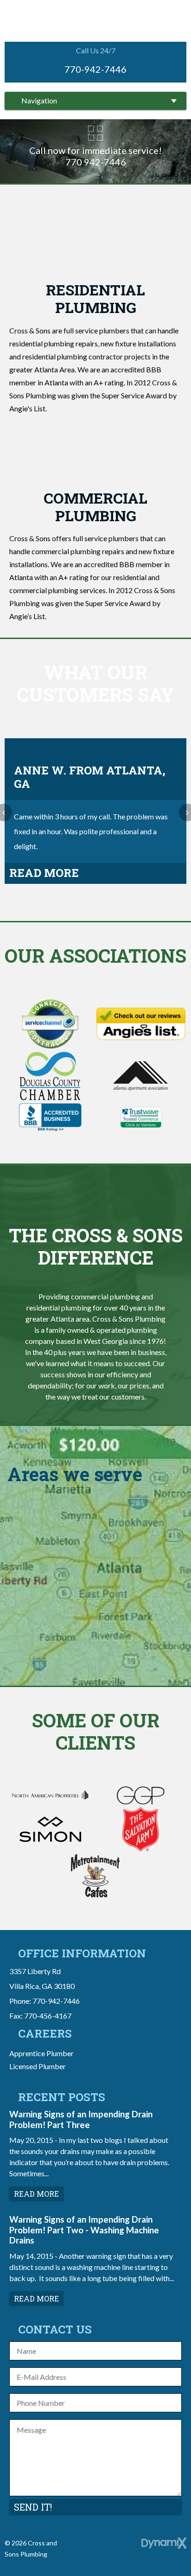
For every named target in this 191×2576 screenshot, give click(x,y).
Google (106, 2546)
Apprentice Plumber (41, 2053)
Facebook (85, 2546)
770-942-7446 (95, 69)
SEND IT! (33, 2507)
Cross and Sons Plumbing (96, 20)
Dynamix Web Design (164, 2543)
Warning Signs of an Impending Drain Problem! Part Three (81, 2119)
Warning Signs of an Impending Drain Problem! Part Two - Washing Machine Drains (84, 2230)
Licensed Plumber (38, 2066)
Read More (44, 873)
